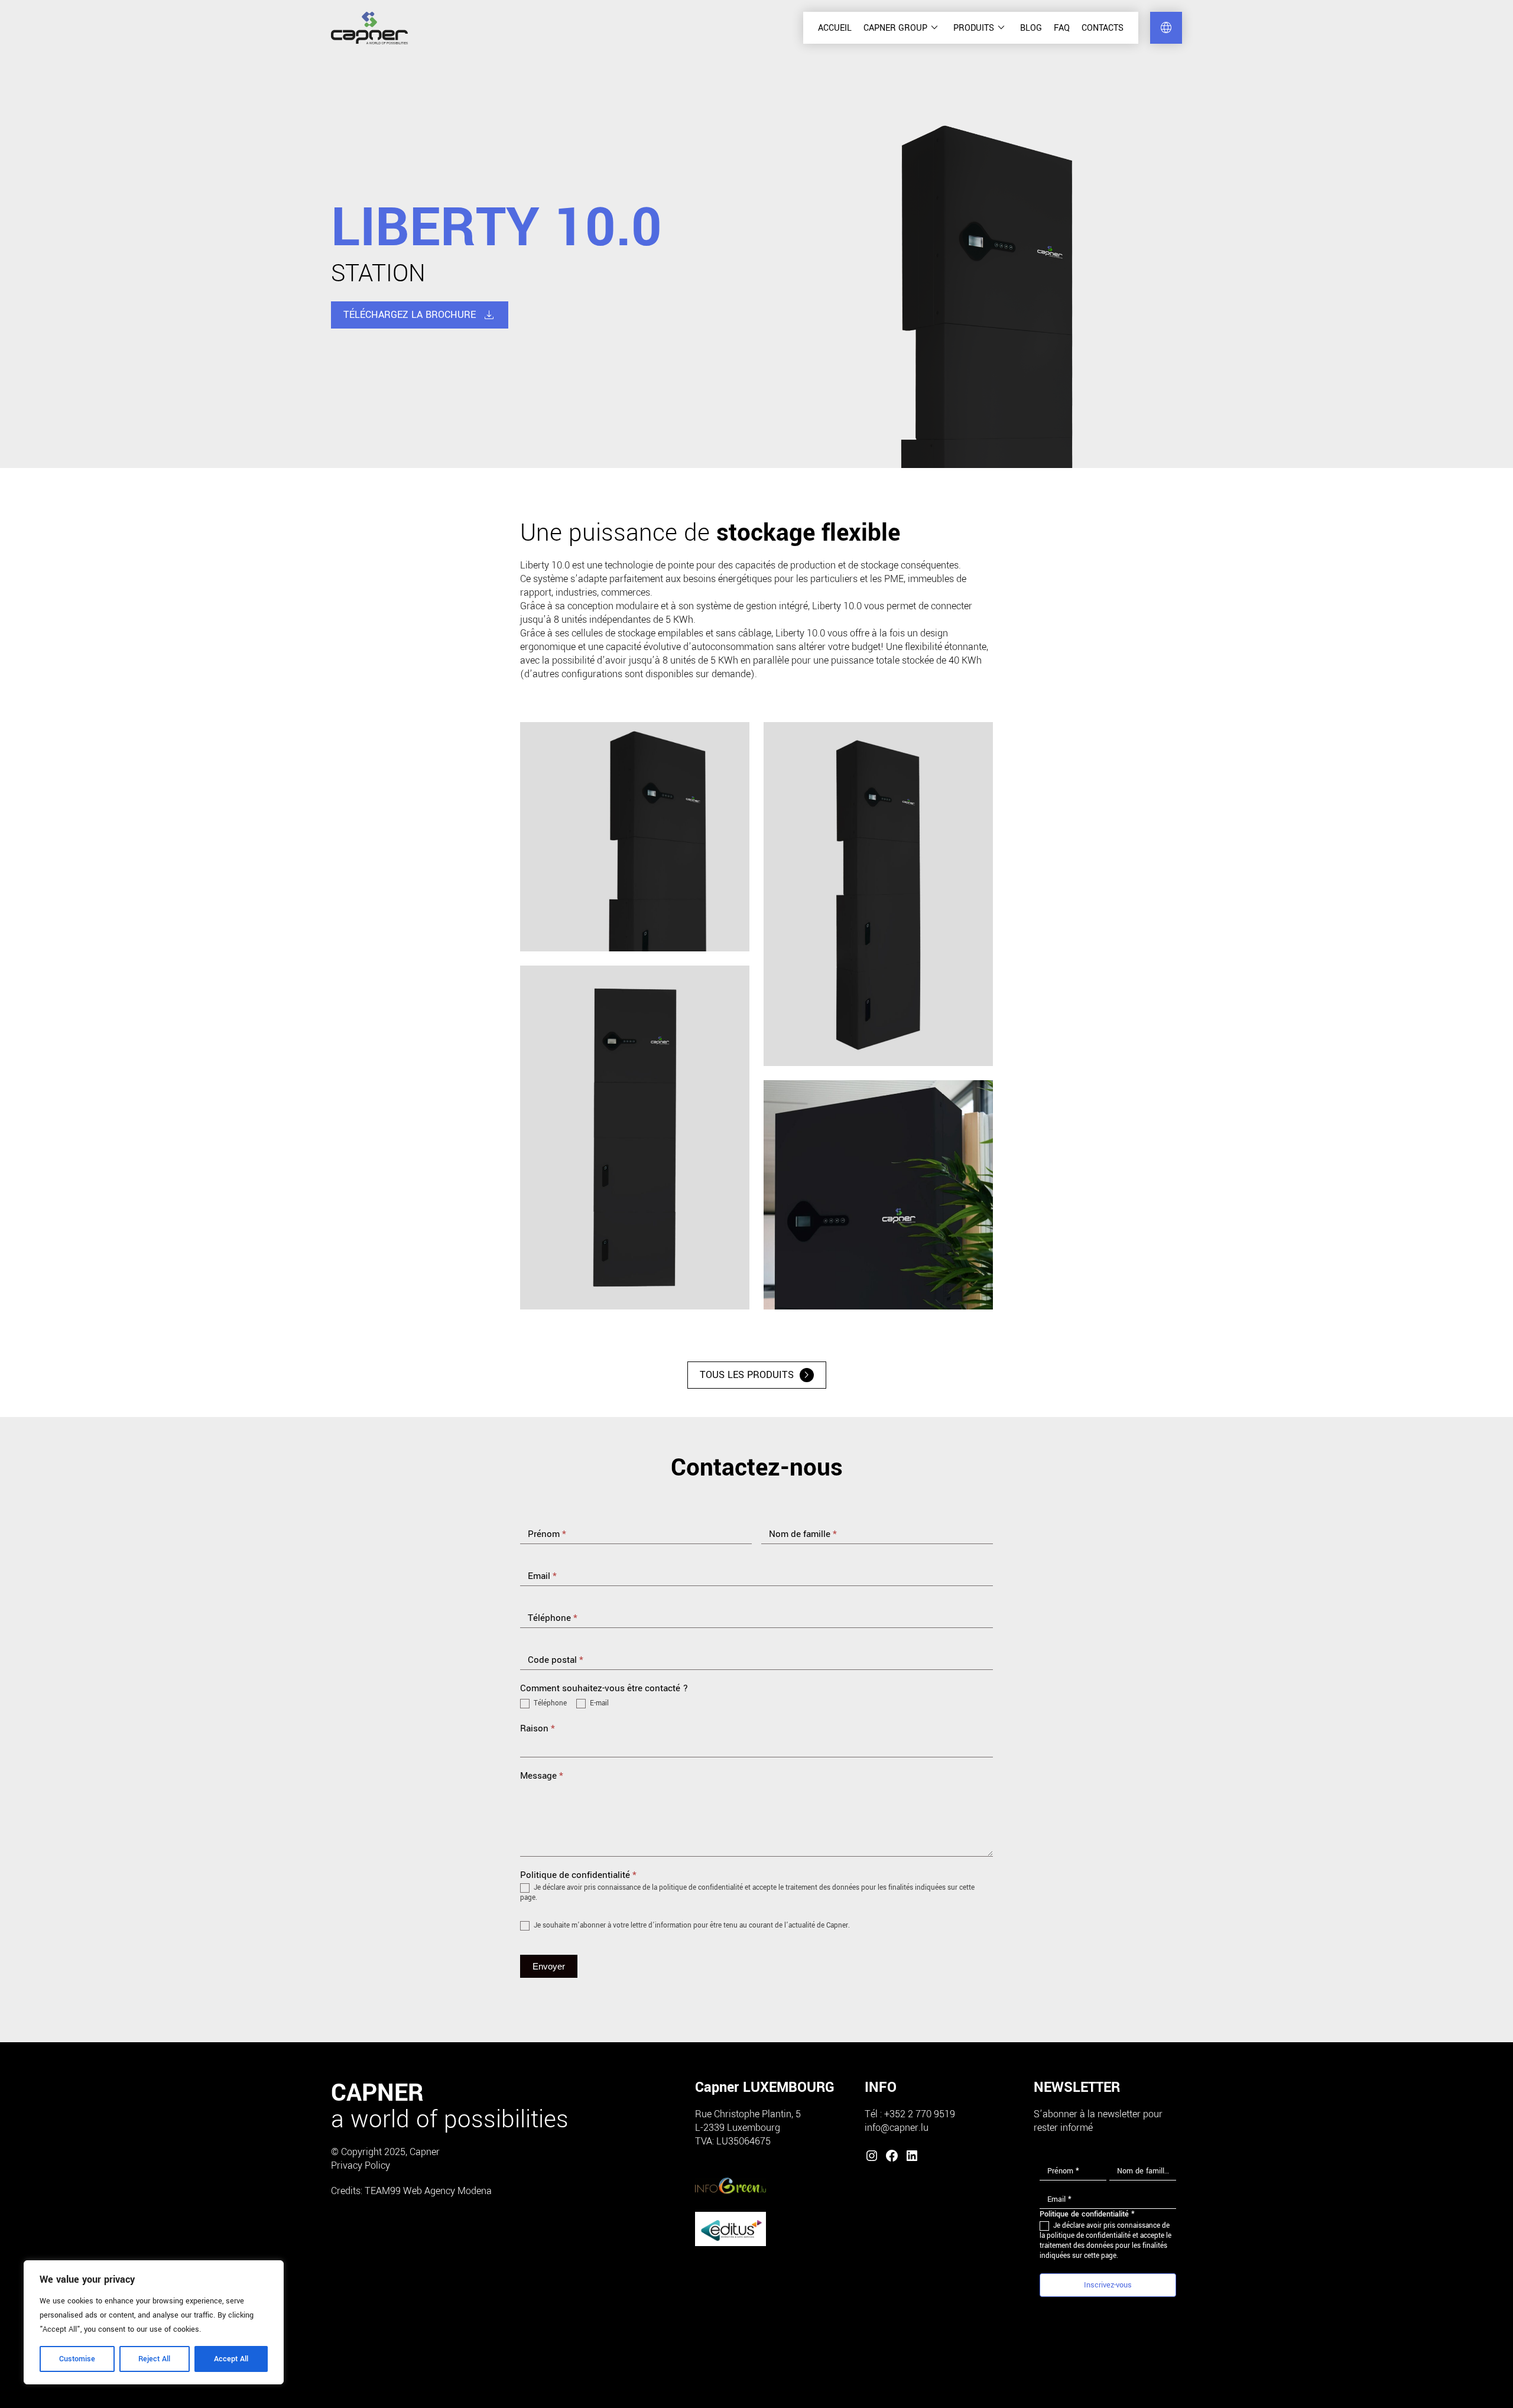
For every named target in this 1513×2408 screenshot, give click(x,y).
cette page (1100, 2256)
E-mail (598, 1704)
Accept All (231, 2359)
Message (542, 1776)
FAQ (1062, 28)
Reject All (154, 2359)
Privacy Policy (361, 2165)
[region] (154, 2322)
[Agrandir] (734, 737)
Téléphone (549, 1704)
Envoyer (549, 1966)
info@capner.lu (897, 2128)
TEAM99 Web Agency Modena (428, 2191)
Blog (1031, 28)
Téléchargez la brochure (420, 315)
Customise (77, 2359)
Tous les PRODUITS (757, 1375)
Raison (538, 1728)
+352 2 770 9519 (920, 2114)
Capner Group (902, 28)
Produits (981, 28)
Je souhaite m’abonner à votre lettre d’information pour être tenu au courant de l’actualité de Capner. (691, 1926)
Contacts (1103, 28)
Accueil (835, 28)
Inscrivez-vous (1108, 2285)
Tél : (874, 2114)
